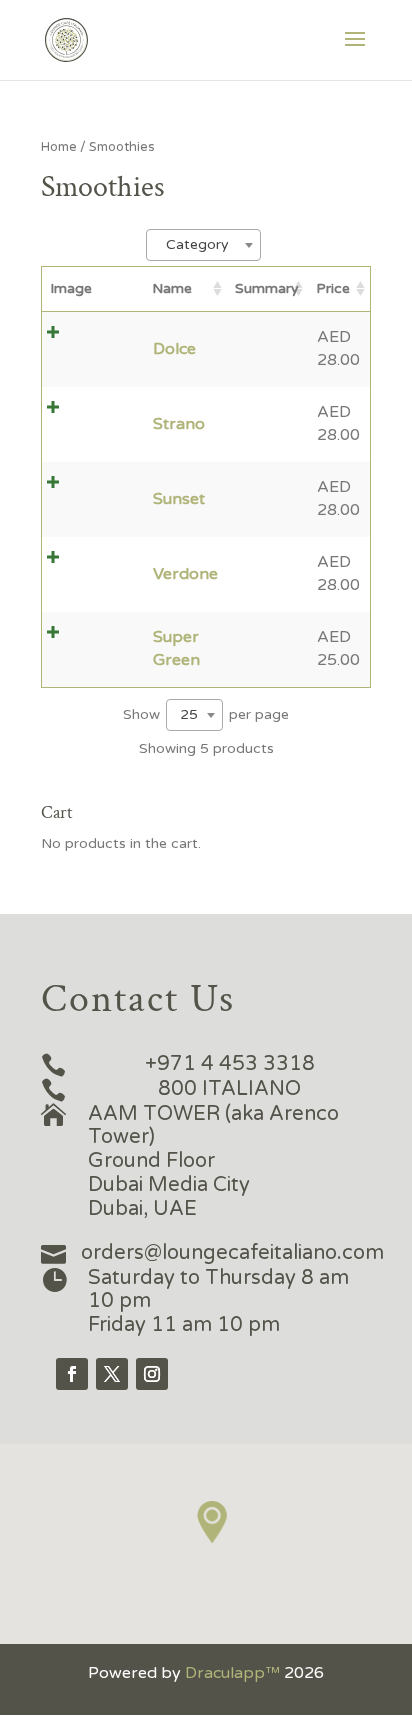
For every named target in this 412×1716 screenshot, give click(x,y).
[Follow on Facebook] (72, 1374)
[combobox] (203, 245)
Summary (267, 288)
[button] (213, 1522)
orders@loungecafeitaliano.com (232, 1253)
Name (172, 288)
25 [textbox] (189, 714)
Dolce (174, 349)
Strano (179, 424)
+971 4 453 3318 (230, 1064)
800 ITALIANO (229, 1089)
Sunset (179, 499)
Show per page (206, 714)
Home (59, 147)
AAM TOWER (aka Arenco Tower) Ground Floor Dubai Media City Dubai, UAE (213, 1161)
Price (333, 288)
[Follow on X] (112, 1374)
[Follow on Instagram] (152, 1374)
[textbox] (203, 245)
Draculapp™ (232, 1673)
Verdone (185, 574)
